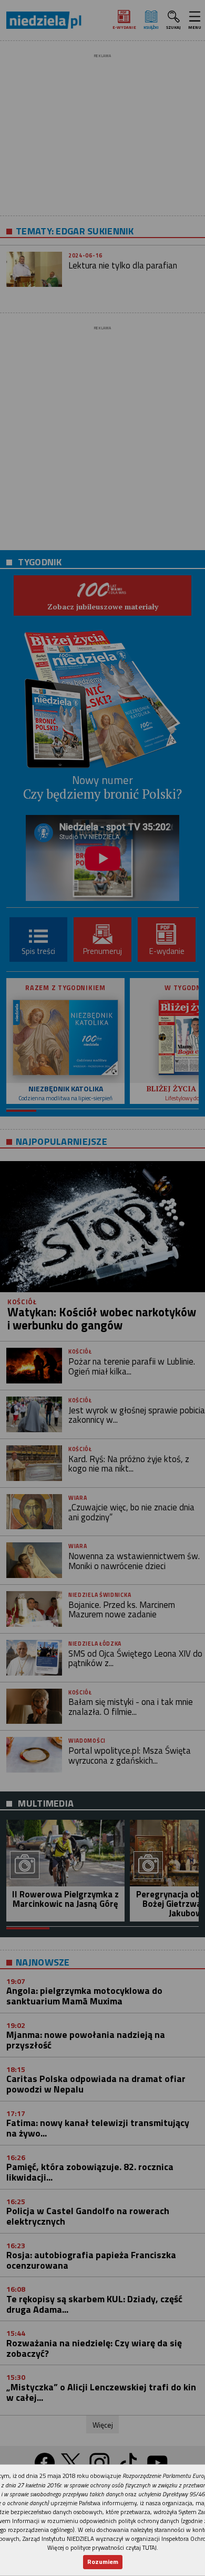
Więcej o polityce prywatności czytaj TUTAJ (102, 2547)
